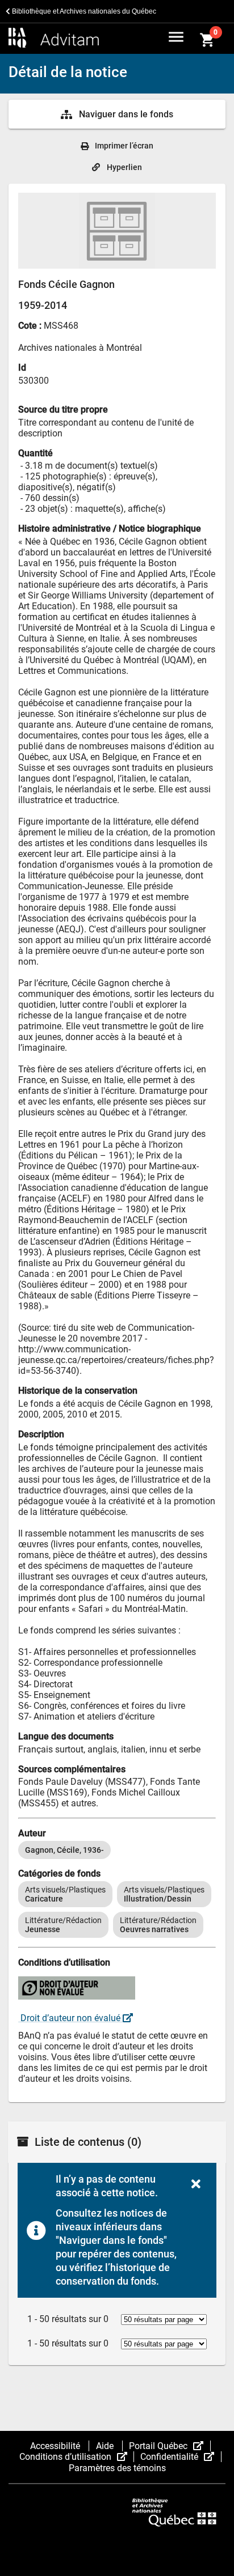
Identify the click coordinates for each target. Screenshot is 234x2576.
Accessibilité (56, 2446)
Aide (106, 2446)
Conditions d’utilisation (77, 2457)
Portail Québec (170, 2446)
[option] (64, 1850)
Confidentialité (181, 2457)
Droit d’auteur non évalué (70, 2018)
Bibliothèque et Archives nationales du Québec (83, 11)
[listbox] (117, 1850)
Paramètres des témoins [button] (117, 2468)
